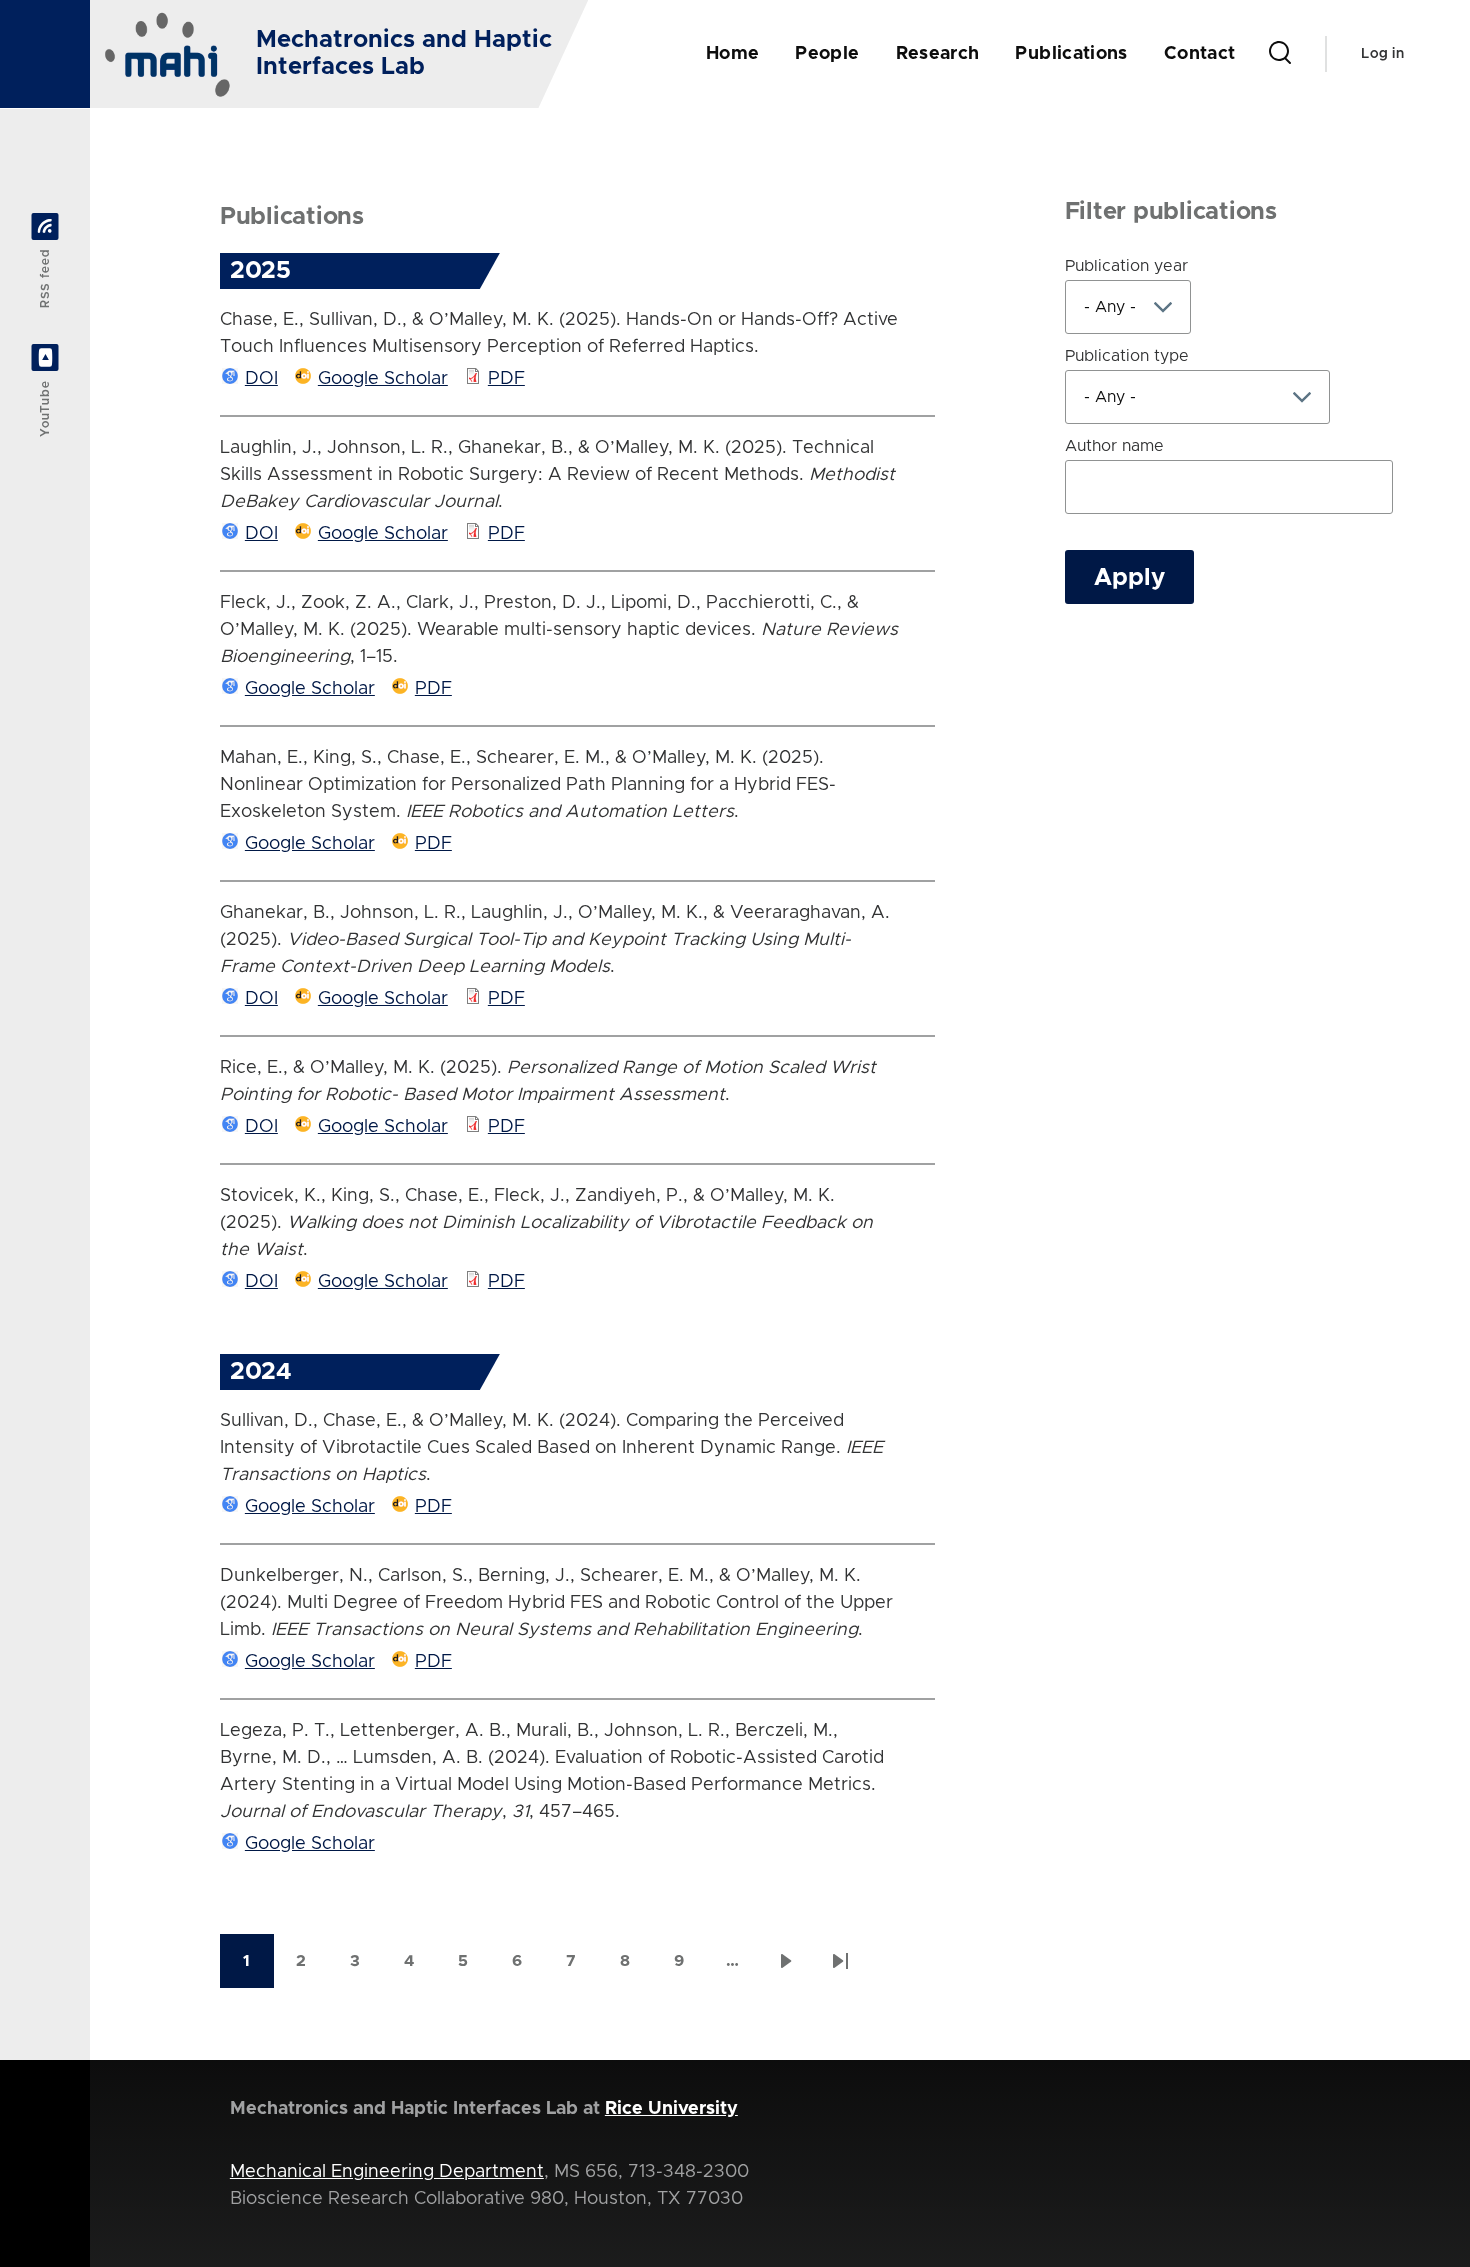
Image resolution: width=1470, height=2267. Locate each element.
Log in (1382, 54)
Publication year (1126, 266)
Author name (1114, 446)
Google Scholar (383, 379)
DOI (261, 379)
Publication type (1127, 356)
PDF (506, 379)
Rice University (671, 2109)
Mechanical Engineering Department (387, 2172)
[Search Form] (1280, 54)
